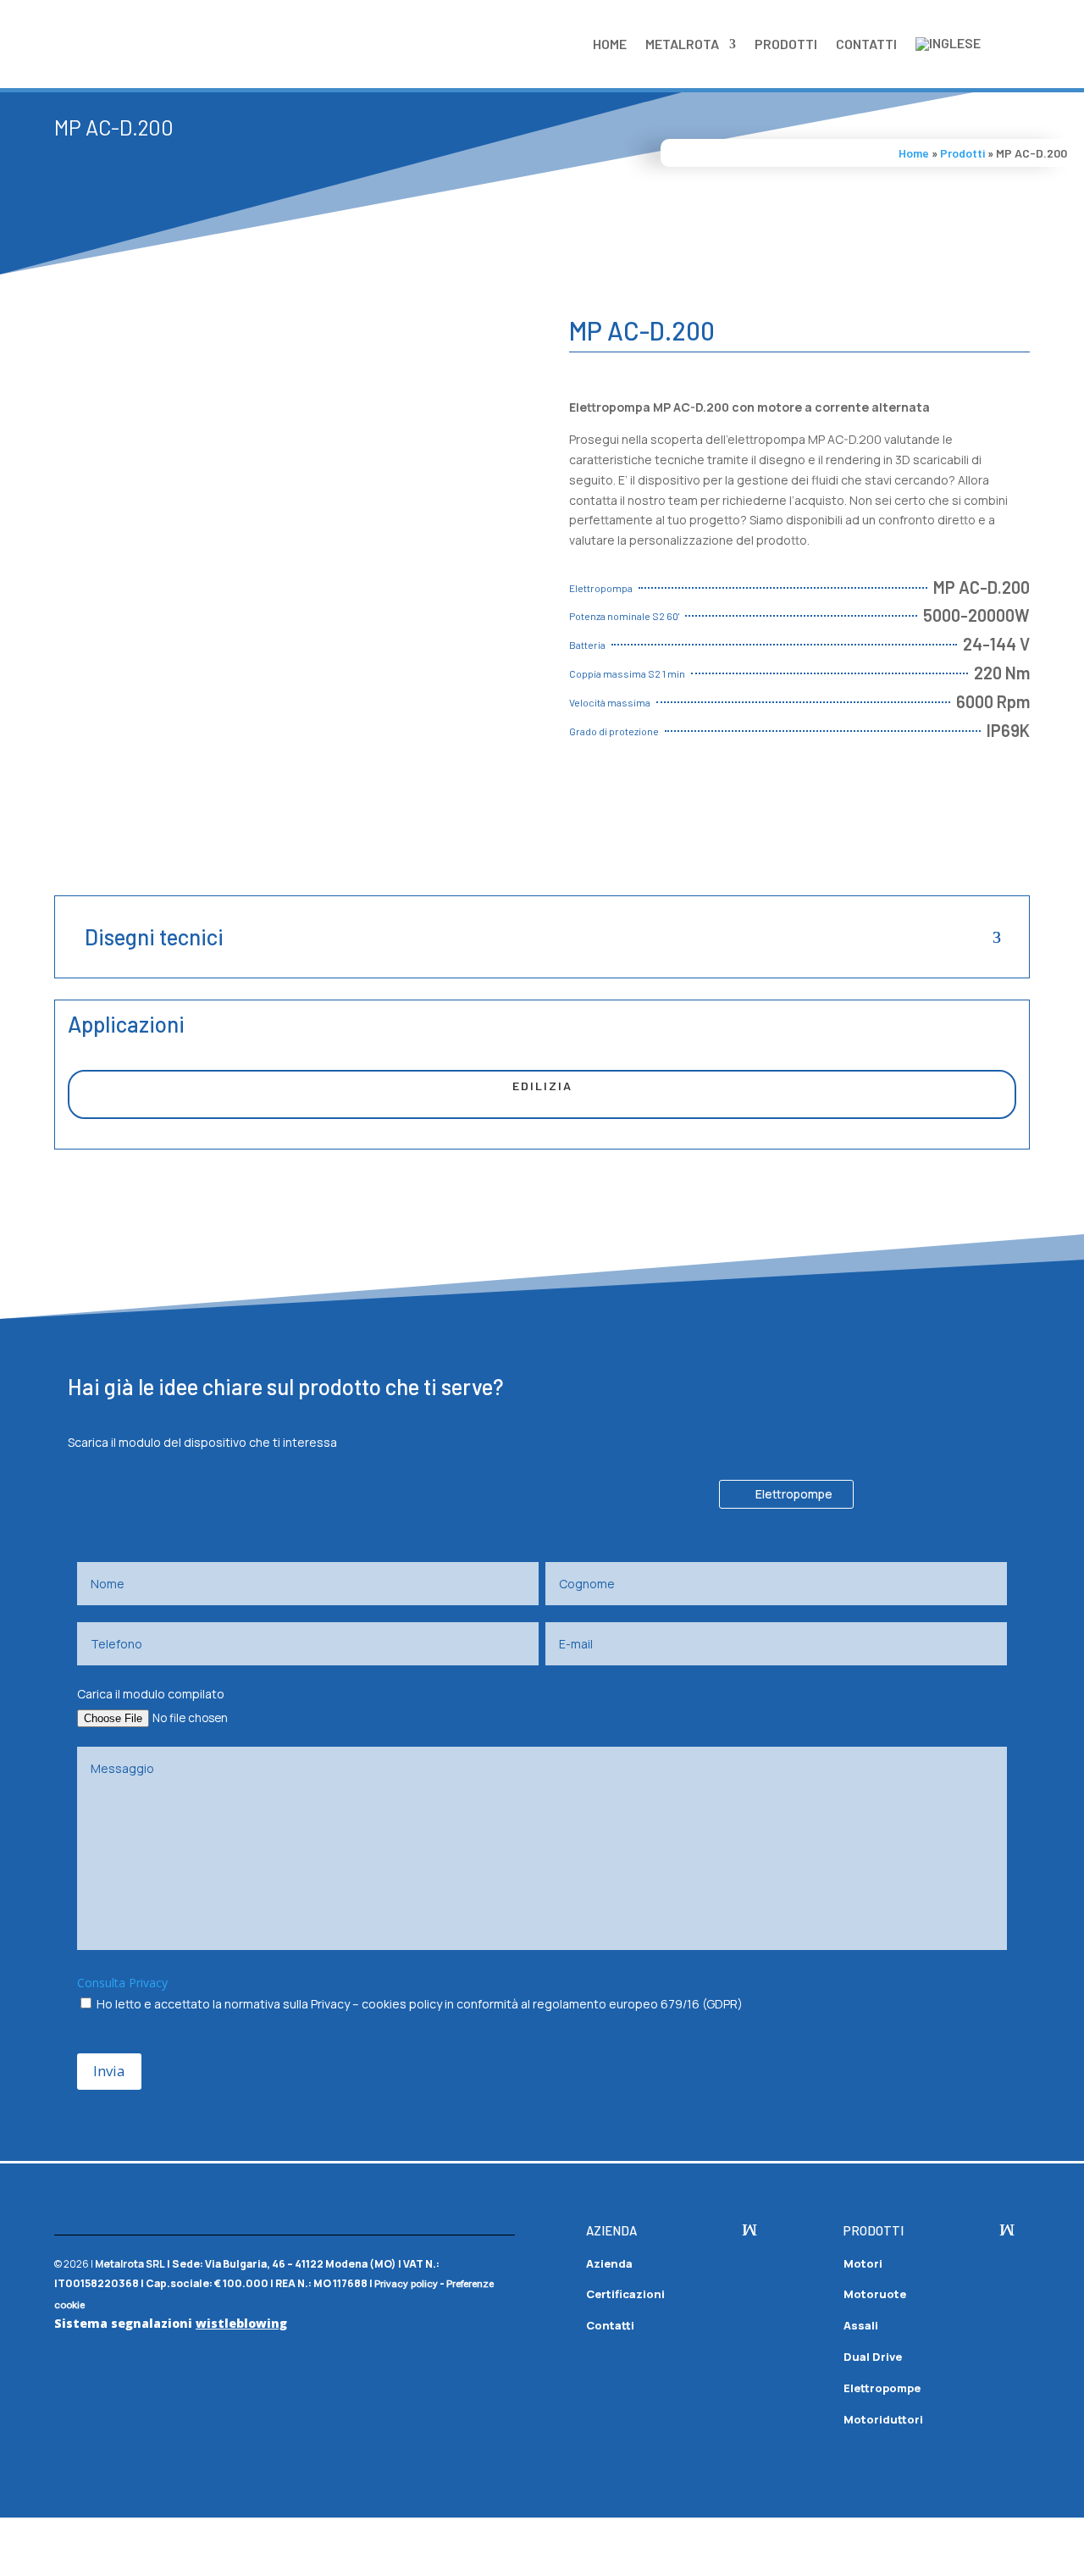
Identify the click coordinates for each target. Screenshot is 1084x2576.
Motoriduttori (883, 2419)
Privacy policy (406, 2284)
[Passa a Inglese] (948, 44)
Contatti (866, 44)
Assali (861, 2325)
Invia (109, 2071)
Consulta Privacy (122, 1983)
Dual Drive (873, 2357)
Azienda (609, 2263)
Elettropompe (794, 1494)
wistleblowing (241, 2323)
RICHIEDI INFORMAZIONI (679, 811)
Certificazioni (625, 2294)
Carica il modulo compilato (151, 1694)
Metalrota (682, 44)
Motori (863, 2263)
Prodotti (786, 44)
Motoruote (875, 2294)
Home (610, 44)
